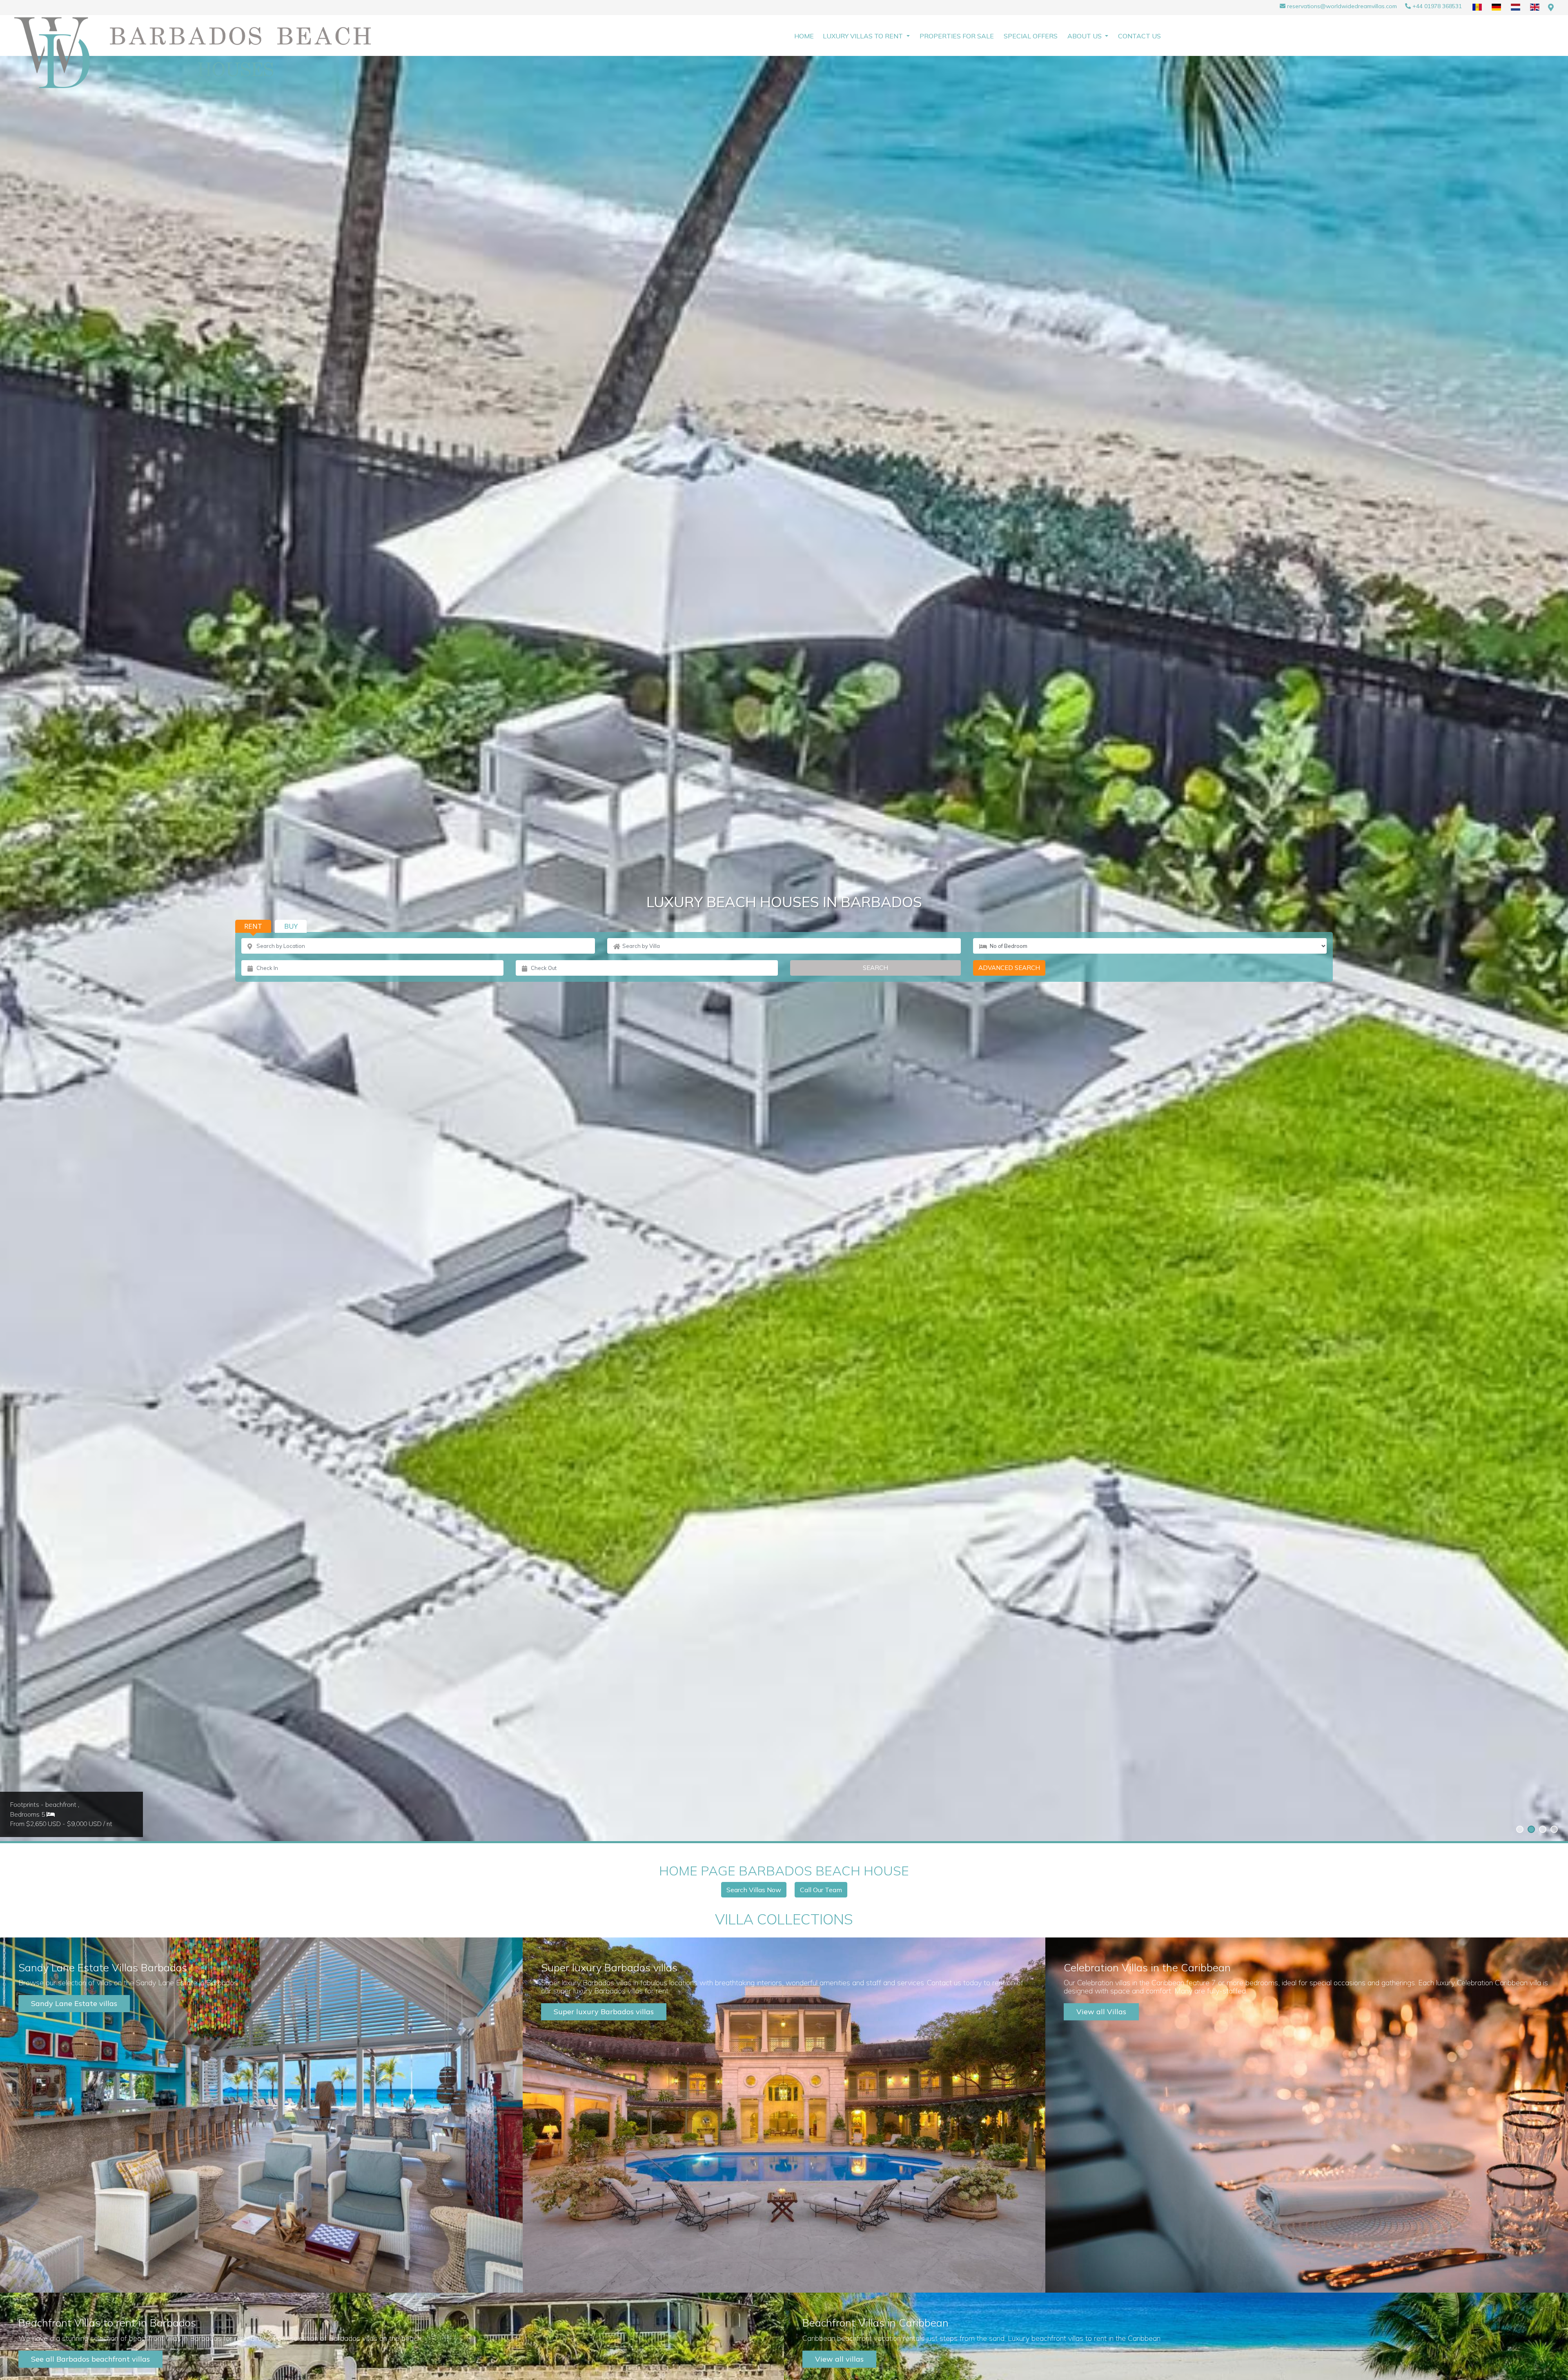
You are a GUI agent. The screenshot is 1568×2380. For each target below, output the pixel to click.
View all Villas (1101, 2012)
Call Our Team (821, 1890)
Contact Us (1139, 36)
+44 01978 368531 (1437, 6)
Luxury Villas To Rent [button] (864, 36)
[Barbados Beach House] (202, 53)
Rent (253, 926)
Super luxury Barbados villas (604, 2012)
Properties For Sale (957, 36)
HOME (804, 36)
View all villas (839, 2359)
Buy (291, 926)
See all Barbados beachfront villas (90, 2359)
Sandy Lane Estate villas (74, 2003)
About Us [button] (1085, 36)
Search (875, 968)
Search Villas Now (754, 1890)
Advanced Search (1009, 968)
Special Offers (1031, 36)
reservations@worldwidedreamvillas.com (1342, 6)
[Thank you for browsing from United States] (1551, 8)
